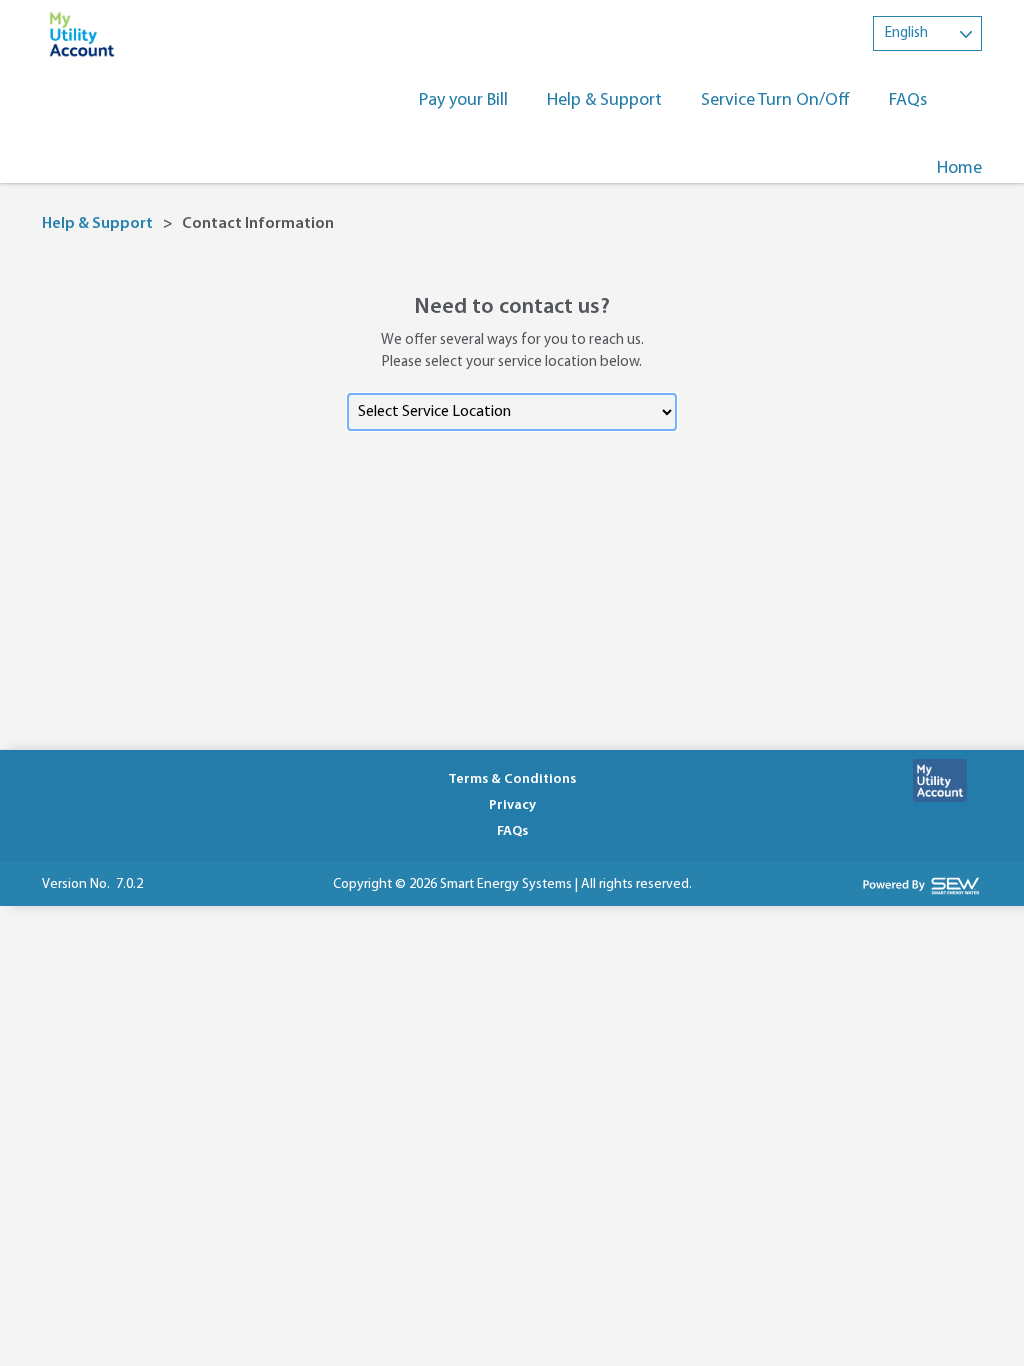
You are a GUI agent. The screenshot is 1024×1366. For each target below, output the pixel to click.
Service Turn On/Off (775, 101)
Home (959, 169)
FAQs (908, 101)
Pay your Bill (463, 101)
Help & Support (604, 101)
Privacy (512, 805)
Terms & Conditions (512, 779)
